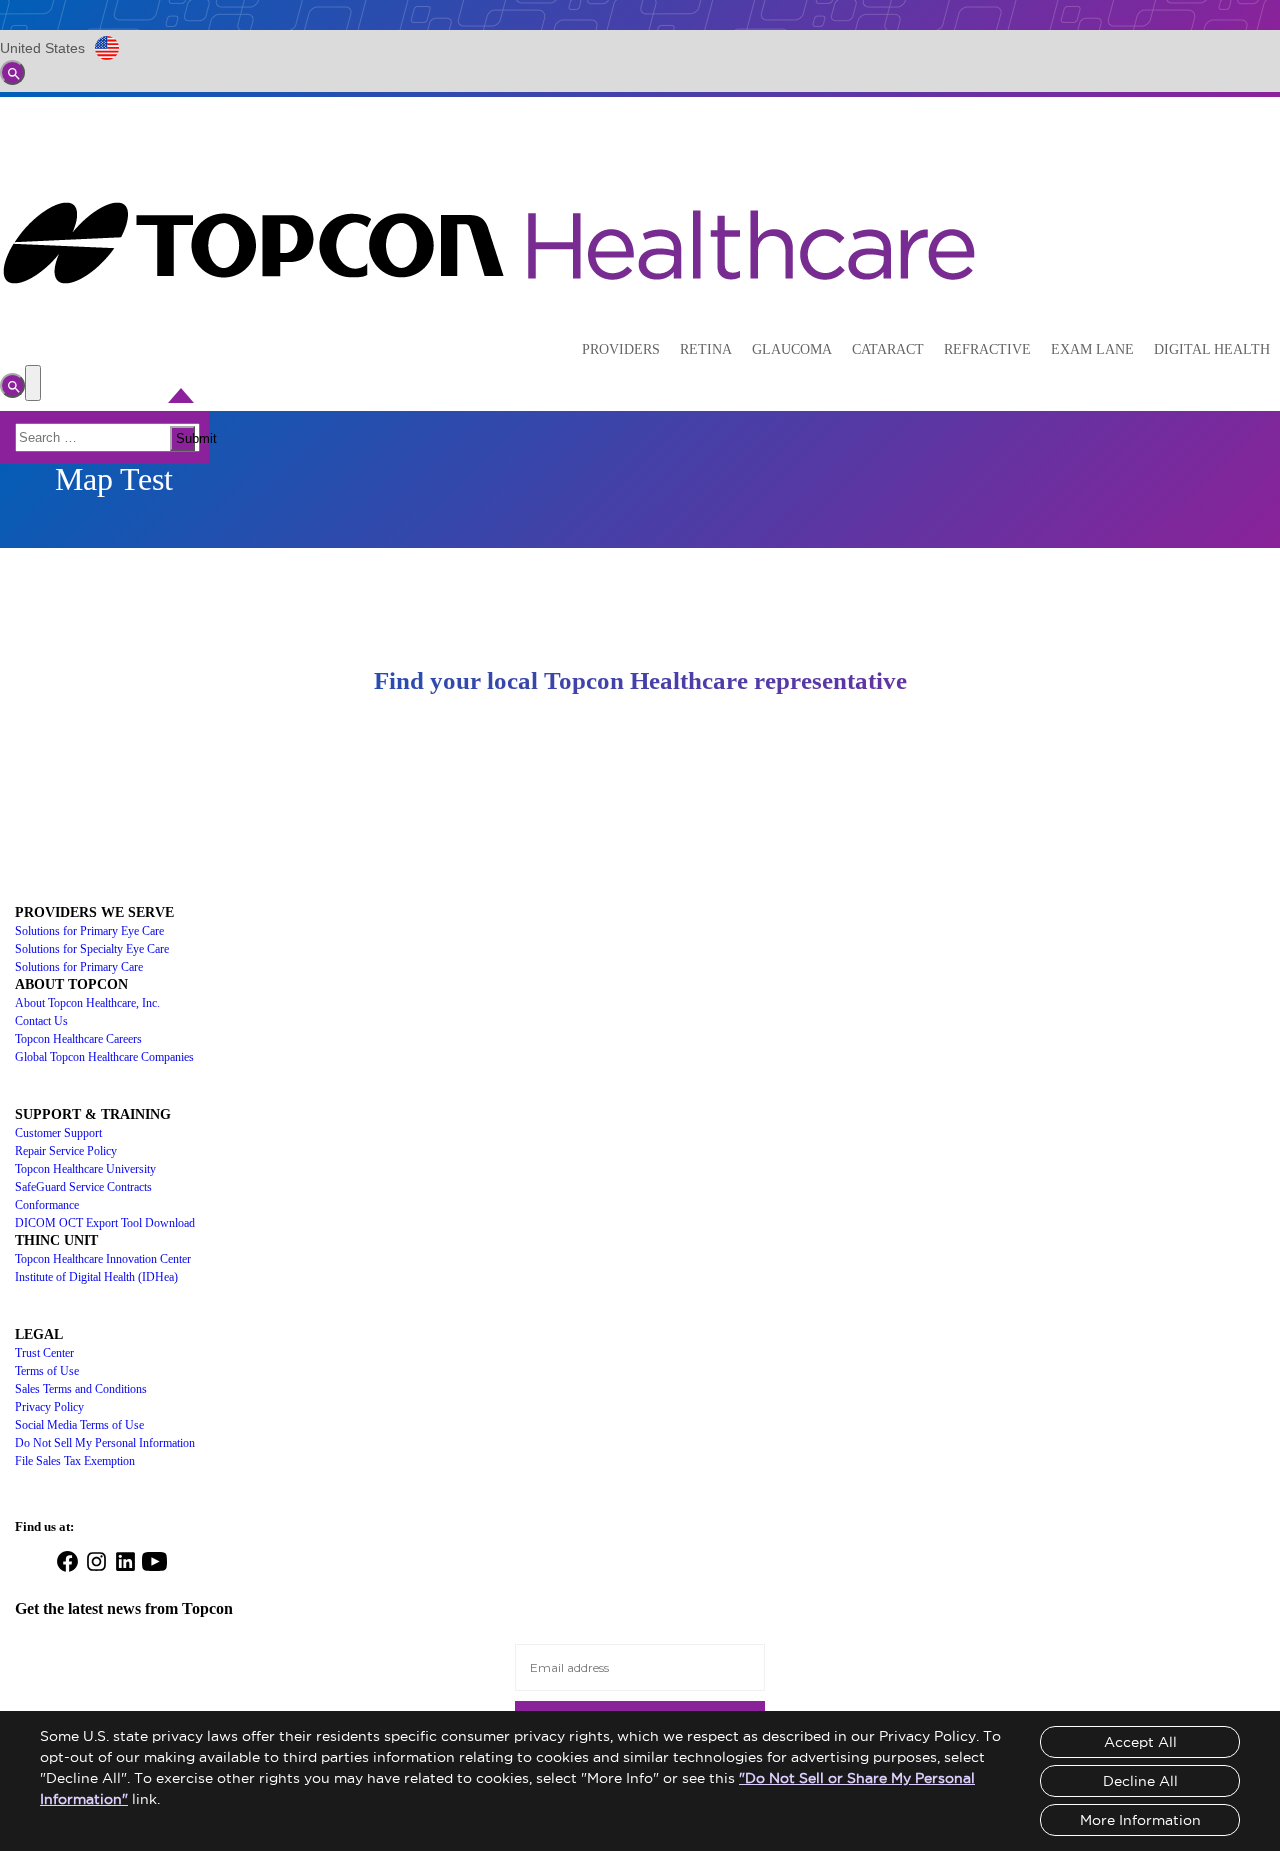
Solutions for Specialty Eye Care (92, 949)
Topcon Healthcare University (85, 1169)
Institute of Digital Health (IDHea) (96, 1277)
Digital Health (1212, 349)
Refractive (987, 349)
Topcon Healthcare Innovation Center (103, 1259)
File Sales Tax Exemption (75, 1461)
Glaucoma (792, 349)
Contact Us (41, 1021)
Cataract (888, 349)
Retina (706, 349)
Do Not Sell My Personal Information (105, 1443)
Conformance (47, 1205)
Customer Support (58, 1133)
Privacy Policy (49, 1407)
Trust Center (44, 1353)
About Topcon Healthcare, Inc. (87, 1003)
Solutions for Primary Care (79, 967)
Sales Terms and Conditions (81, 1389)
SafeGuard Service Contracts (83, 1187)
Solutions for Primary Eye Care (89, 931)
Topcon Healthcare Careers (78, 1039)
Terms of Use (47, 1371)
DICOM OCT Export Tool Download (105, 1223)
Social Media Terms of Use (79, 1425)
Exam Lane (1092, 349)
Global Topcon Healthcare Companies (104, 1057)
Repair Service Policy (66, 1151)
